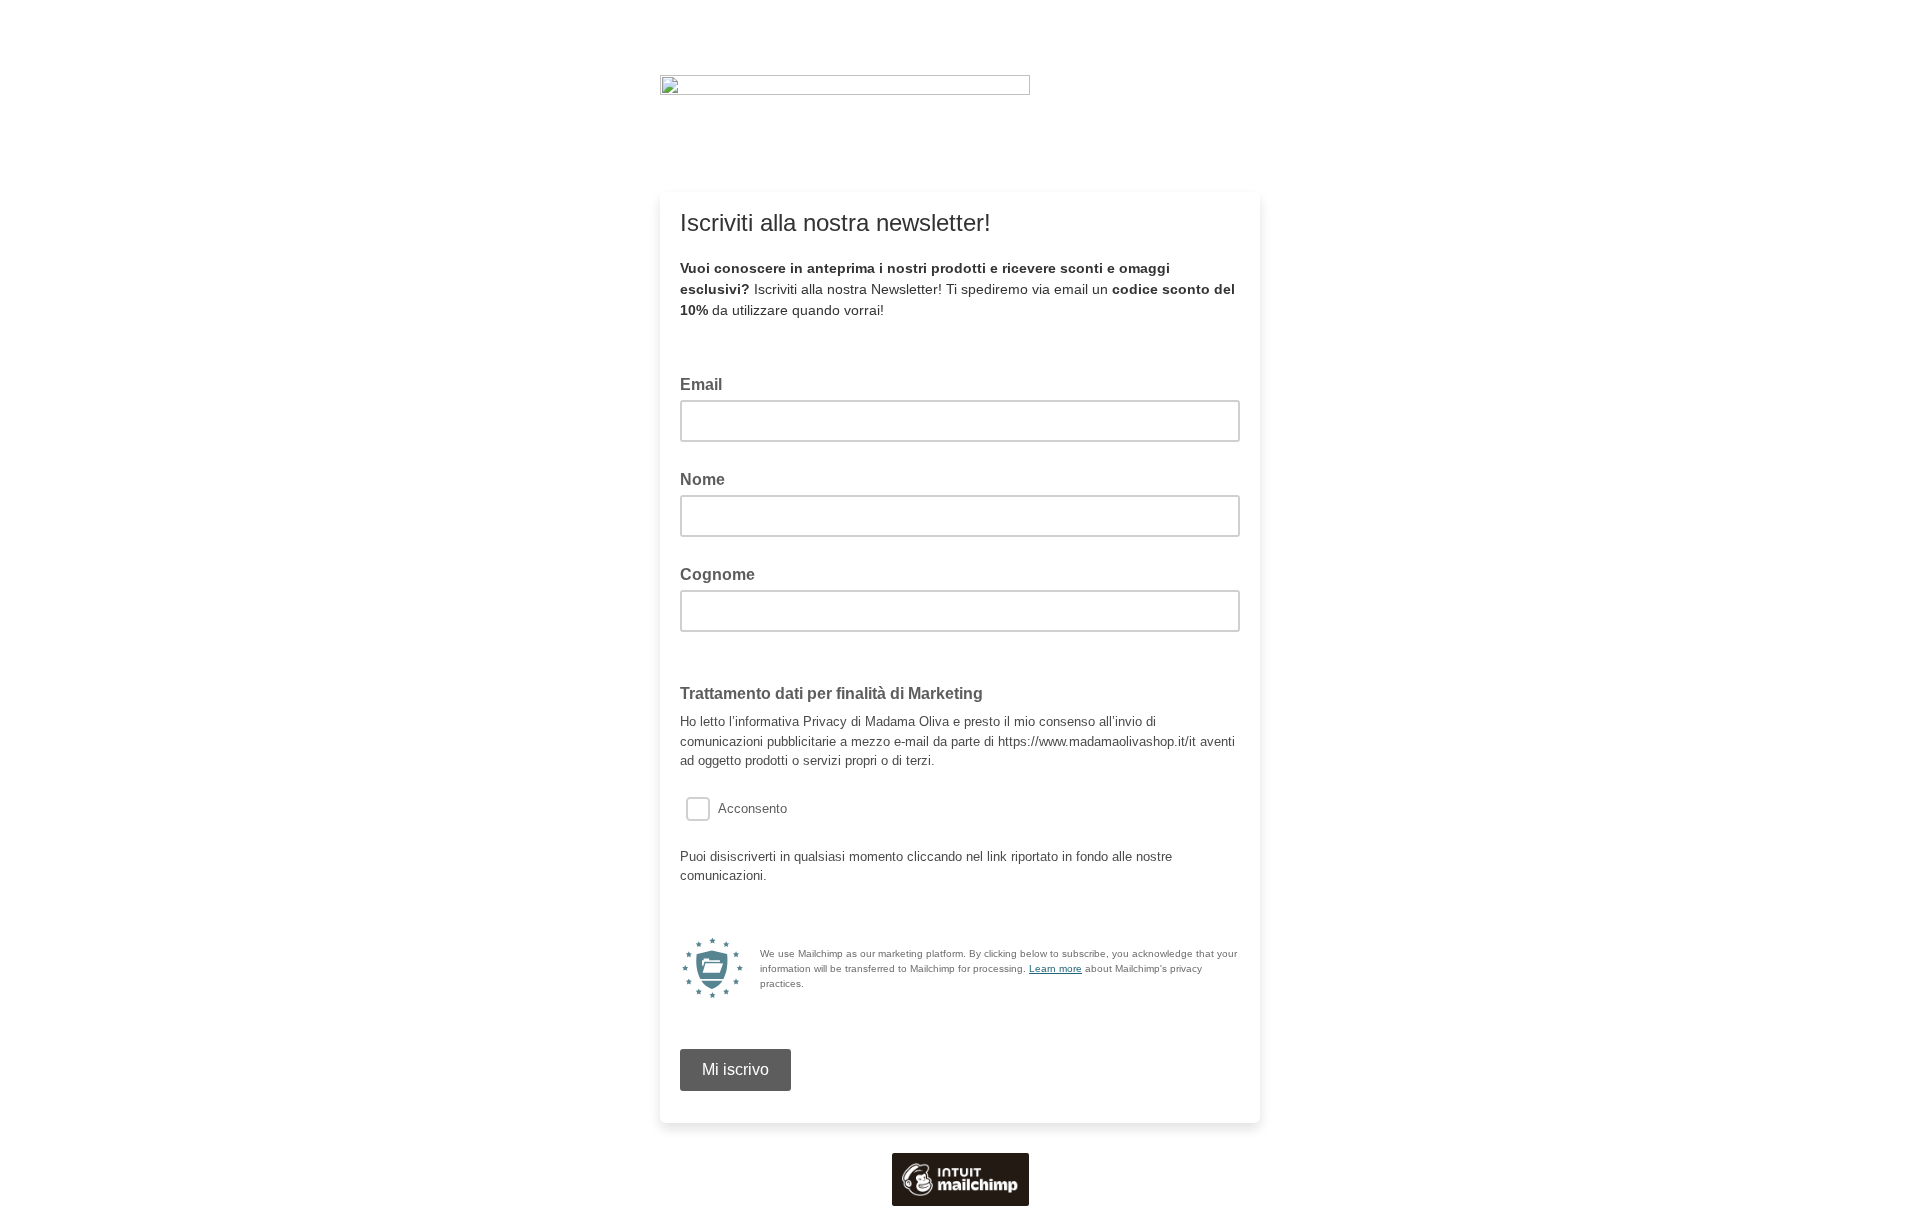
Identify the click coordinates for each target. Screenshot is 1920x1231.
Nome (702, 479)
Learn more (1055, 968)
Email (707, 383)
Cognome (717, 574)
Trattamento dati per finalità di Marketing (837, 692)
